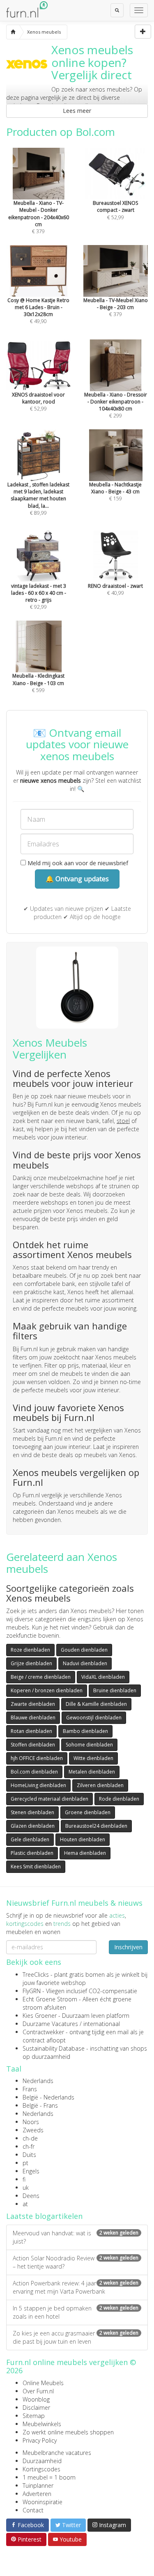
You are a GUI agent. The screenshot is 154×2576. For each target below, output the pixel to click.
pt (25, 2163)
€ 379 (39, 217)
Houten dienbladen (83, 1839)
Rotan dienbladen (31, 1731)
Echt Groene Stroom (50, 1999)
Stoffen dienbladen (33, 1745)
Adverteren (37, 2494)
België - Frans (40, 2105)
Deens (31, 2196)
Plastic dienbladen (32, 1853)
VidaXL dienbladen (103, 1677)
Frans (30, 2089)
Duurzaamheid (42, 2461)
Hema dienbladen (85, 1853)
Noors (31, 2122)
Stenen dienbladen (32, 1812)
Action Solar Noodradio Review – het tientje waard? (76, 2262)
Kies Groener (40, 2016)
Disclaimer (36, 2408)
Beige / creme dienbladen (41, 1677)
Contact (33, 2510)
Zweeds (33, 2130)
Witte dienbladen (93, 1758)
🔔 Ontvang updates (77, 879)
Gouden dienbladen (84, 1650)
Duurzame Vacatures (50, 2024)
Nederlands (38, 2081)
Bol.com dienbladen (34, 1772)
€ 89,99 (38, 498)
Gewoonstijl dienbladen (94, 1718)
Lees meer (77, 111)
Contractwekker (43, 2032)
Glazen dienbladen (33, 1826)
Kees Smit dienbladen (36, 1867)
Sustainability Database (54, 2048)
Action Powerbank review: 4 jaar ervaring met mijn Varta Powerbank (76, 2287)
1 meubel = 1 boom (49, 2477)
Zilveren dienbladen (100, 1785)
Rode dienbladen (119, 1799)
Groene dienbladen (88, 1812)
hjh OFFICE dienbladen (37, 1758)
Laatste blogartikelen (44, 2216)
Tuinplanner (38, 2485)
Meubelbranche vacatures (57, 2453)
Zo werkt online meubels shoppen (68, 2432)
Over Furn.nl (38, 2391)
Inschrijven (128, 1947)
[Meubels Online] (13, 32)
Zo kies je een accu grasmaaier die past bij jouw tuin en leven (76, 2337)
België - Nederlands (48, 2097)
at (25, 2204)
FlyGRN (32, 1991)
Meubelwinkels (42, 2424)
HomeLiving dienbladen (38, 1785)
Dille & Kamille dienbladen (96, 1704)
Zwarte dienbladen (33, 1704)
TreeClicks (36, 1974)
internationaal (102, 2024)
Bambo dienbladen (85, 1731)
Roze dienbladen (30, 1650)
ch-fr (29, 2146)
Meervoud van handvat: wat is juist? (76, 2237)
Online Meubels (43, 2383)
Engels (31, 2171)
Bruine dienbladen (115, 1690)
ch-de (30, 2138)
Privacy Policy (40, 2440)
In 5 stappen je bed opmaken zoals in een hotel (76, 2312)
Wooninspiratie (43, 2502)
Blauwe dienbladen (33, 1718)
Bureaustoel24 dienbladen (96, 1826)
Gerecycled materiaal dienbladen (49, 1799)
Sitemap (34, 2416)
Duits (29, 2155)
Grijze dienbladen (31, 1663)
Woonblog (36, 2399)
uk (26, 2188)
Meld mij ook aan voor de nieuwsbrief (77, 863)
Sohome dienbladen (89, 1745)
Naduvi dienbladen (85, 1663)
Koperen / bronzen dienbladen (47, 1690)
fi (24, 2179)
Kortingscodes (41, 2469)
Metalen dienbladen (92, 1772)
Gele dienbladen (30, 1839)
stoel (123, 1121)
